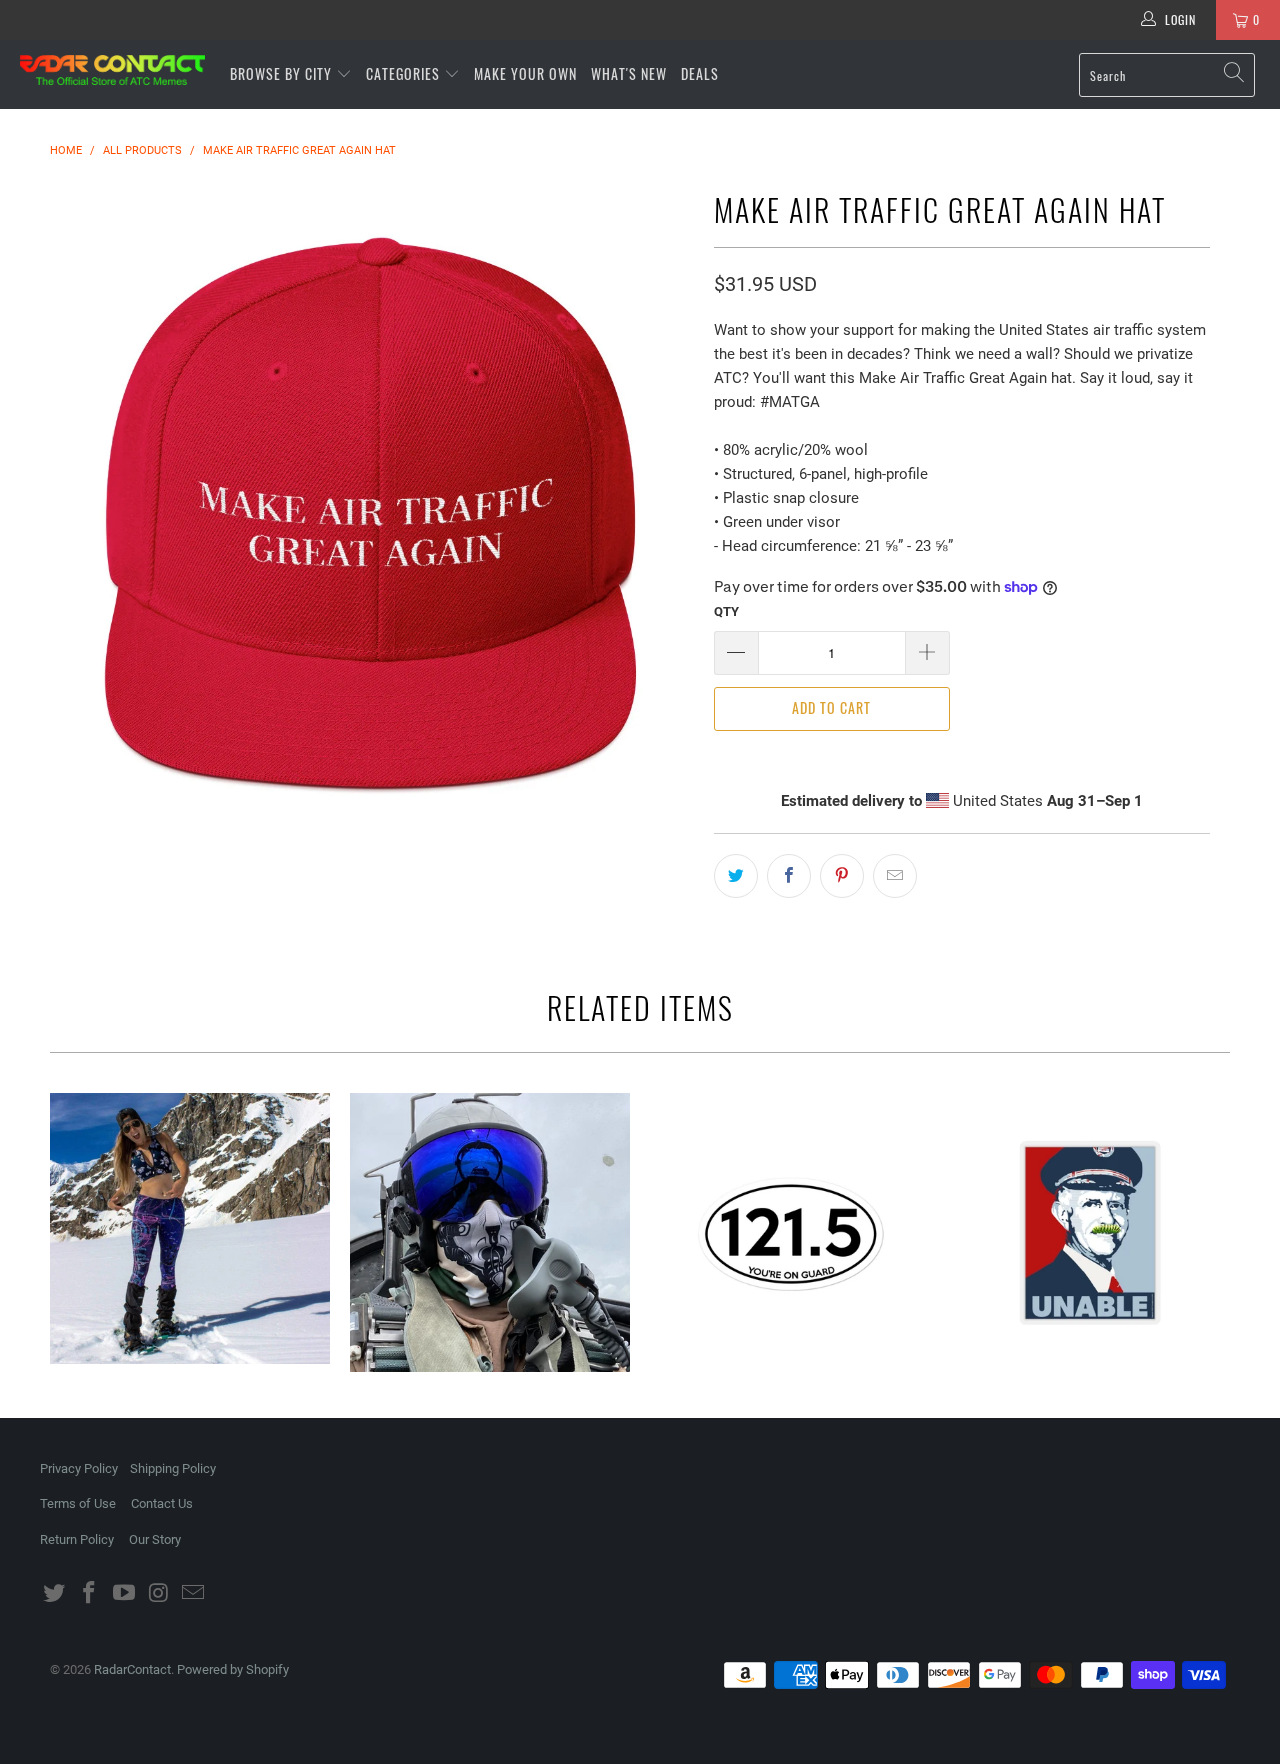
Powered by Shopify (233, 1669)
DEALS (700, 73)
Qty (726, 611)
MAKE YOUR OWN (525, 73)
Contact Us (162, 1503)
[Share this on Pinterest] (842, 876)
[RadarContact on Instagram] (159, 1594)
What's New (629, 73)
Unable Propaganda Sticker (1090, 1233)
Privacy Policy (79, 1468)
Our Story (155, 1539)
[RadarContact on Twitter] (55, 1594)
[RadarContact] (112, 70)
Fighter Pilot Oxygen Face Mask (490, 1232)
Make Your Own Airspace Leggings (190, 1229)
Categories (405, 73)
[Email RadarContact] (194, 1594)
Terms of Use (78, 1503)
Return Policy (77, 1539)
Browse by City (281, 73)
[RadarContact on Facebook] (90, 1594)
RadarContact (132, 1669)
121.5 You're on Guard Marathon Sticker (790, 1233)
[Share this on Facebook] (789, 876)
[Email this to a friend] (895, 876)
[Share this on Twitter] (736, 876)
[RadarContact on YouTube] (124, 1594)
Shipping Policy (173, 1468)
